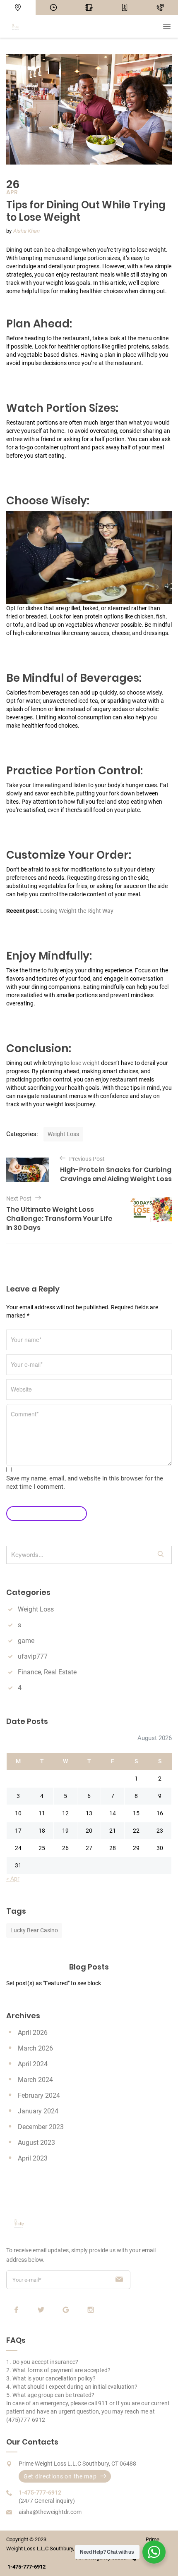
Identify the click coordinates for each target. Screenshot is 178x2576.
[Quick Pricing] (125, 7)
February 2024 (39, 2095)
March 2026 (35, 2048)
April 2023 (33, 2158)
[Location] (18, 7)
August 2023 (36, 2143)
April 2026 (33, 2033)
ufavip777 (33, 1656)
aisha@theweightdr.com (50, 2512)
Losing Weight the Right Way (76, 911)
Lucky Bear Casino (34, 1930)
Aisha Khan (26, 231)
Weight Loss (63, 1134)
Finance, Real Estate (47, 1672)
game (26, 1641)
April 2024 (33, 2064)
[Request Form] (89, 7)
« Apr (13, 1879)
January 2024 (38, 2111)
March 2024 (35, 2080)
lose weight (85, 1063)
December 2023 (41, 2127)
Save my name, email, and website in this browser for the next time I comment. (85, 1483)
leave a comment (43, 1513)
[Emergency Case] (160, 7)
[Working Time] (53, 7)
